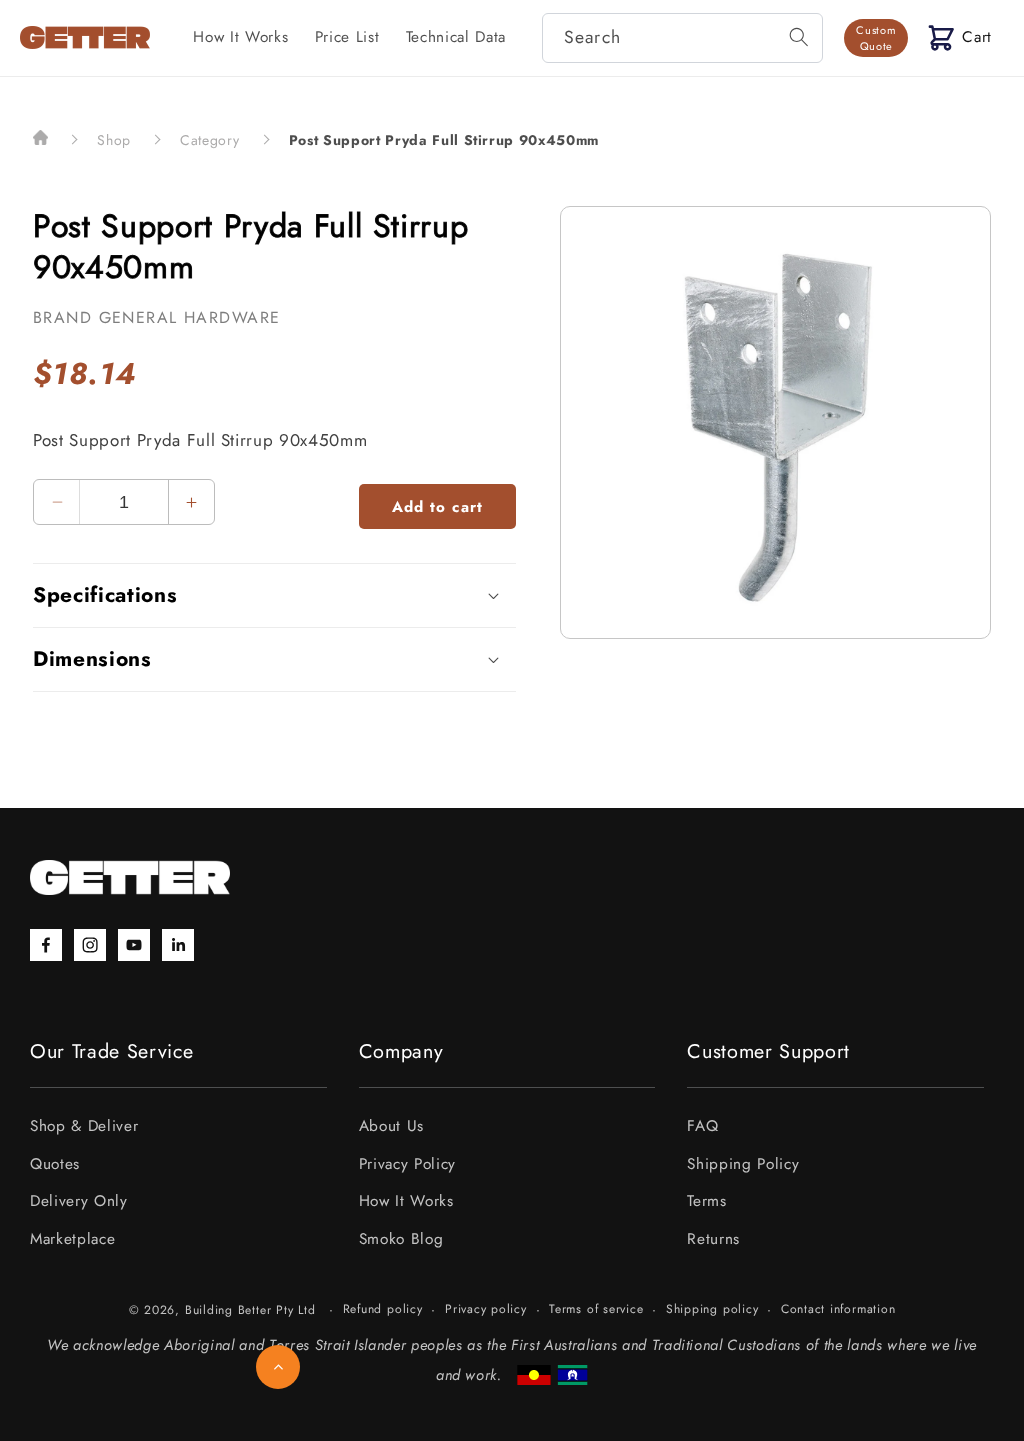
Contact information (838, 1309)
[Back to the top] (278, 1367)
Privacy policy (486, 1309)
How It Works (406, 1201)
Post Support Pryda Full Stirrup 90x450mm (444, 140)
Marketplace (72, 1239)
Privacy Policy (407, 1164)
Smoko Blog (401, 1239)
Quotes (55, 1164)
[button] (960, 37)
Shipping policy (712, 1309)
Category (209, 140)
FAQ (702, 1126)
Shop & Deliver (84, 1126)
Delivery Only (79, 1201)
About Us (391, 1126)
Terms (706, 1201)
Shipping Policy (743, 1164)
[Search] (799, 37)
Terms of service (596, 1309)
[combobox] (682, 38)
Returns (713, 1239)
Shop (114, 140)
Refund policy (383, 1309)
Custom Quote (876, 38)
